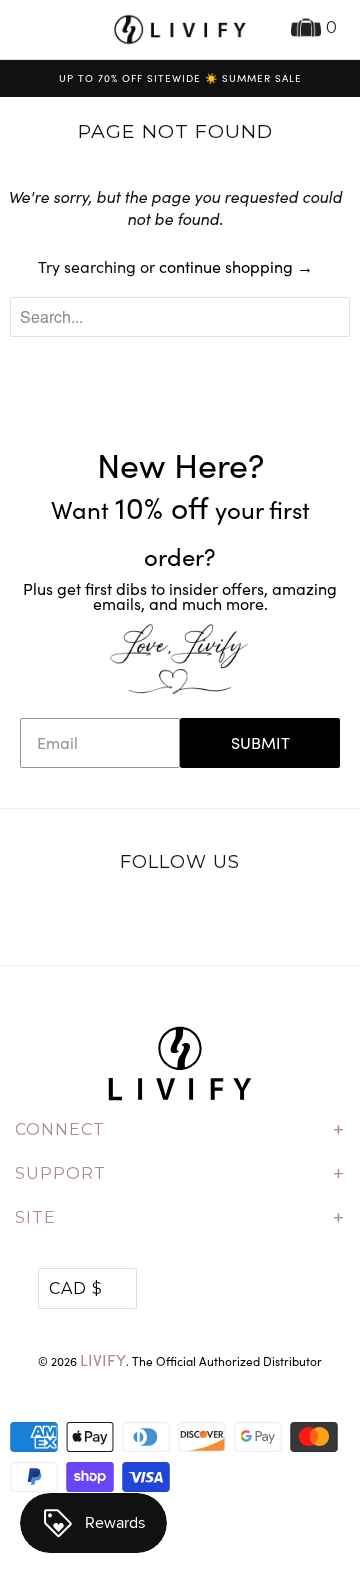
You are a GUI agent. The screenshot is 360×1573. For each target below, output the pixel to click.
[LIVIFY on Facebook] (159, 914)
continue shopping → (236, 266)
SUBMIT (260, 742)
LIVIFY (103, 1359)
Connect (180, 1130)
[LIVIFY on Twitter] (118, 914)
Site (180, 1218)
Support (180, 1174)
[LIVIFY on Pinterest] (201, 914)
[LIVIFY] (180, 29)
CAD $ (76, 1288)
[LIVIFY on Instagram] (243, 914)
